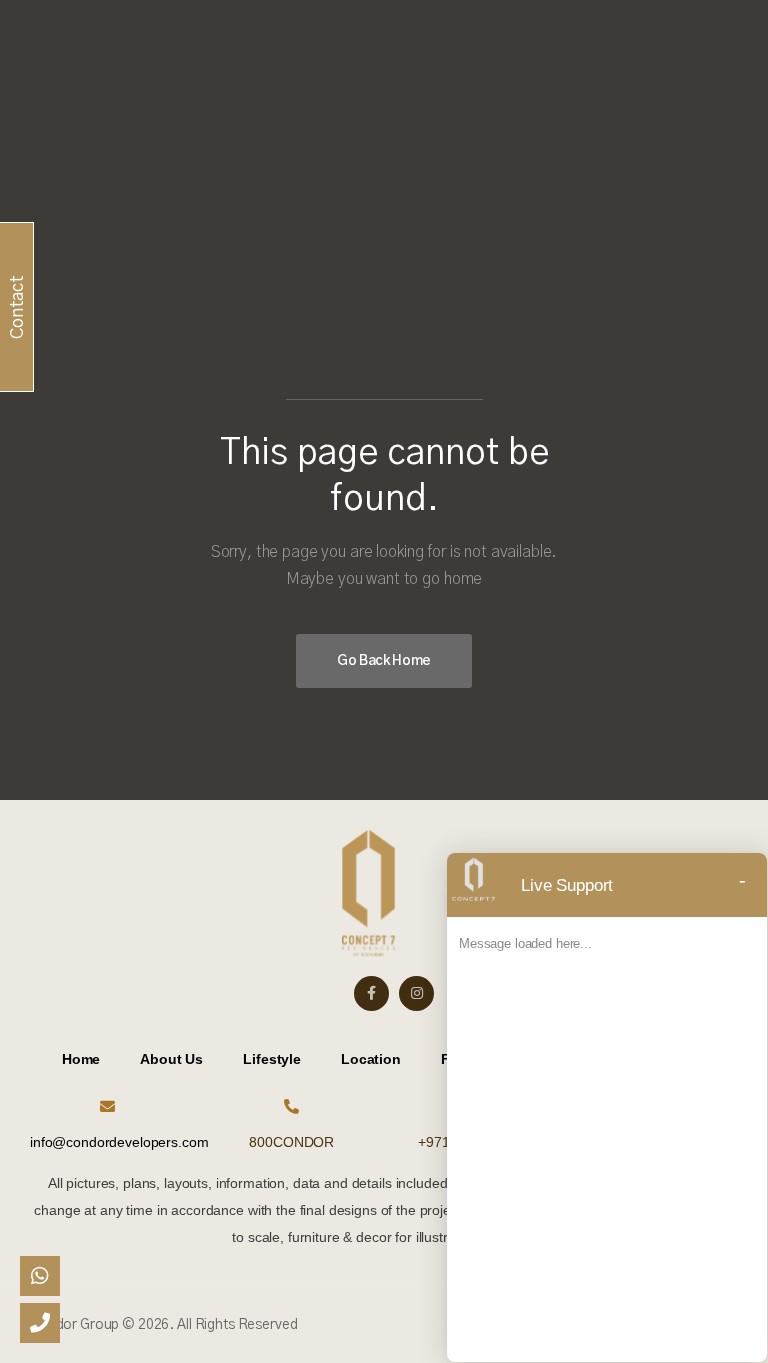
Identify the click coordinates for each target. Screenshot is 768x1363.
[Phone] (40, 1323)
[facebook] (371, 993)
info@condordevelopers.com (119, 1142)
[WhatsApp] (40, 1276)
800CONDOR (291, 1142)
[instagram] (416, 993)
